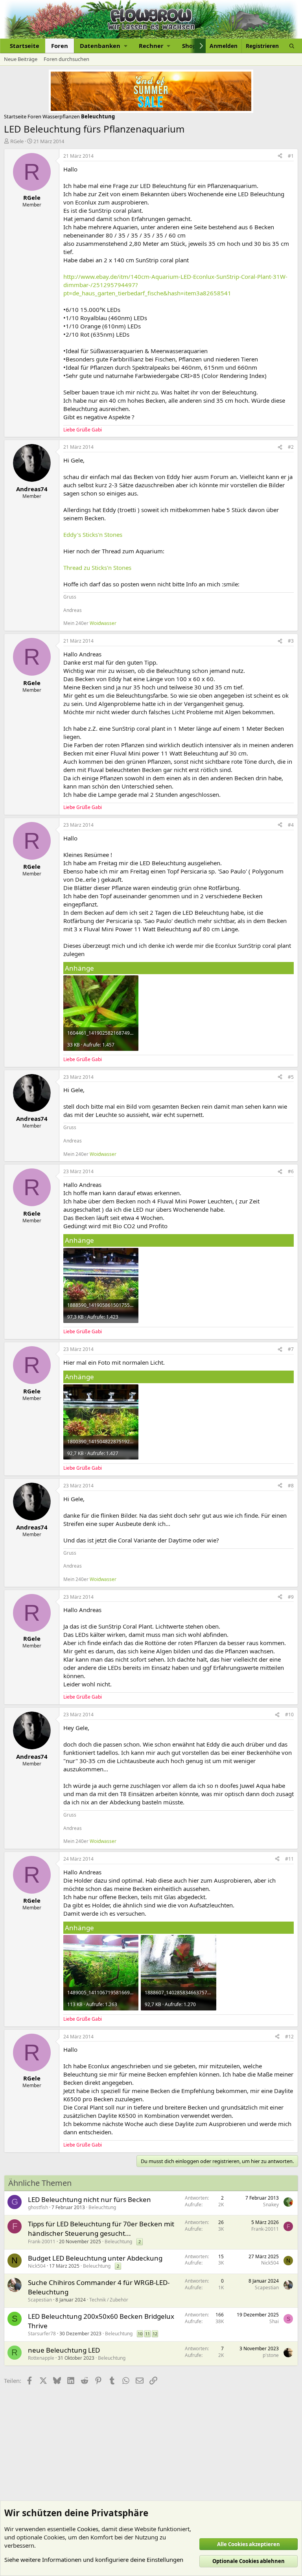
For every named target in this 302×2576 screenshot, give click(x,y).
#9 (291, 1597)
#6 (291, 1171)
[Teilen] (280, 156)
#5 (291, 1077)
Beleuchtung (102, 2207)
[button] (103, 46)
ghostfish (38, 2207)
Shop (189, 46)
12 (155, 2334)
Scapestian (40, 2300)
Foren (60, 46)
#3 (291, 641)
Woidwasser (103, 623)
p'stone (271, 2355)
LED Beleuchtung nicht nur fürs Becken (89, 2199)
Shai (274, 2321)
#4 (291, 825)
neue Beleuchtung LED (64, 2350)
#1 (291, 156)
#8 (291, 1486)
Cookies (88, 2529)
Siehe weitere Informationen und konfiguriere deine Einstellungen (94, 2559)
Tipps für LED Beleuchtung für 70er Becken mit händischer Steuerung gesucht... (101, 2229)
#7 (291, 1349)
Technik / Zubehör (109, 2300)
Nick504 (37, 2266)
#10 (289, 1715)
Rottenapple (41, 2358)
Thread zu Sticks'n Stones (97, 568)
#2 (291, 447)
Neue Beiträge (21, 59)
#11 (289, 1859)
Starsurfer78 (42, 2334)
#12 (289, 2037)
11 (147, 2334)
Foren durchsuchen (66, 59)
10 (140, 2334)
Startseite (25, 46)
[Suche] (292, 46)
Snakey (271, 2205)
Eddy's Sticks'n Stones (93, 534)
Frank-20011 (42, 2242)
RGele (17, 141)
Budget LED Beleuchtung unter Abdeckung (95, 2258)
